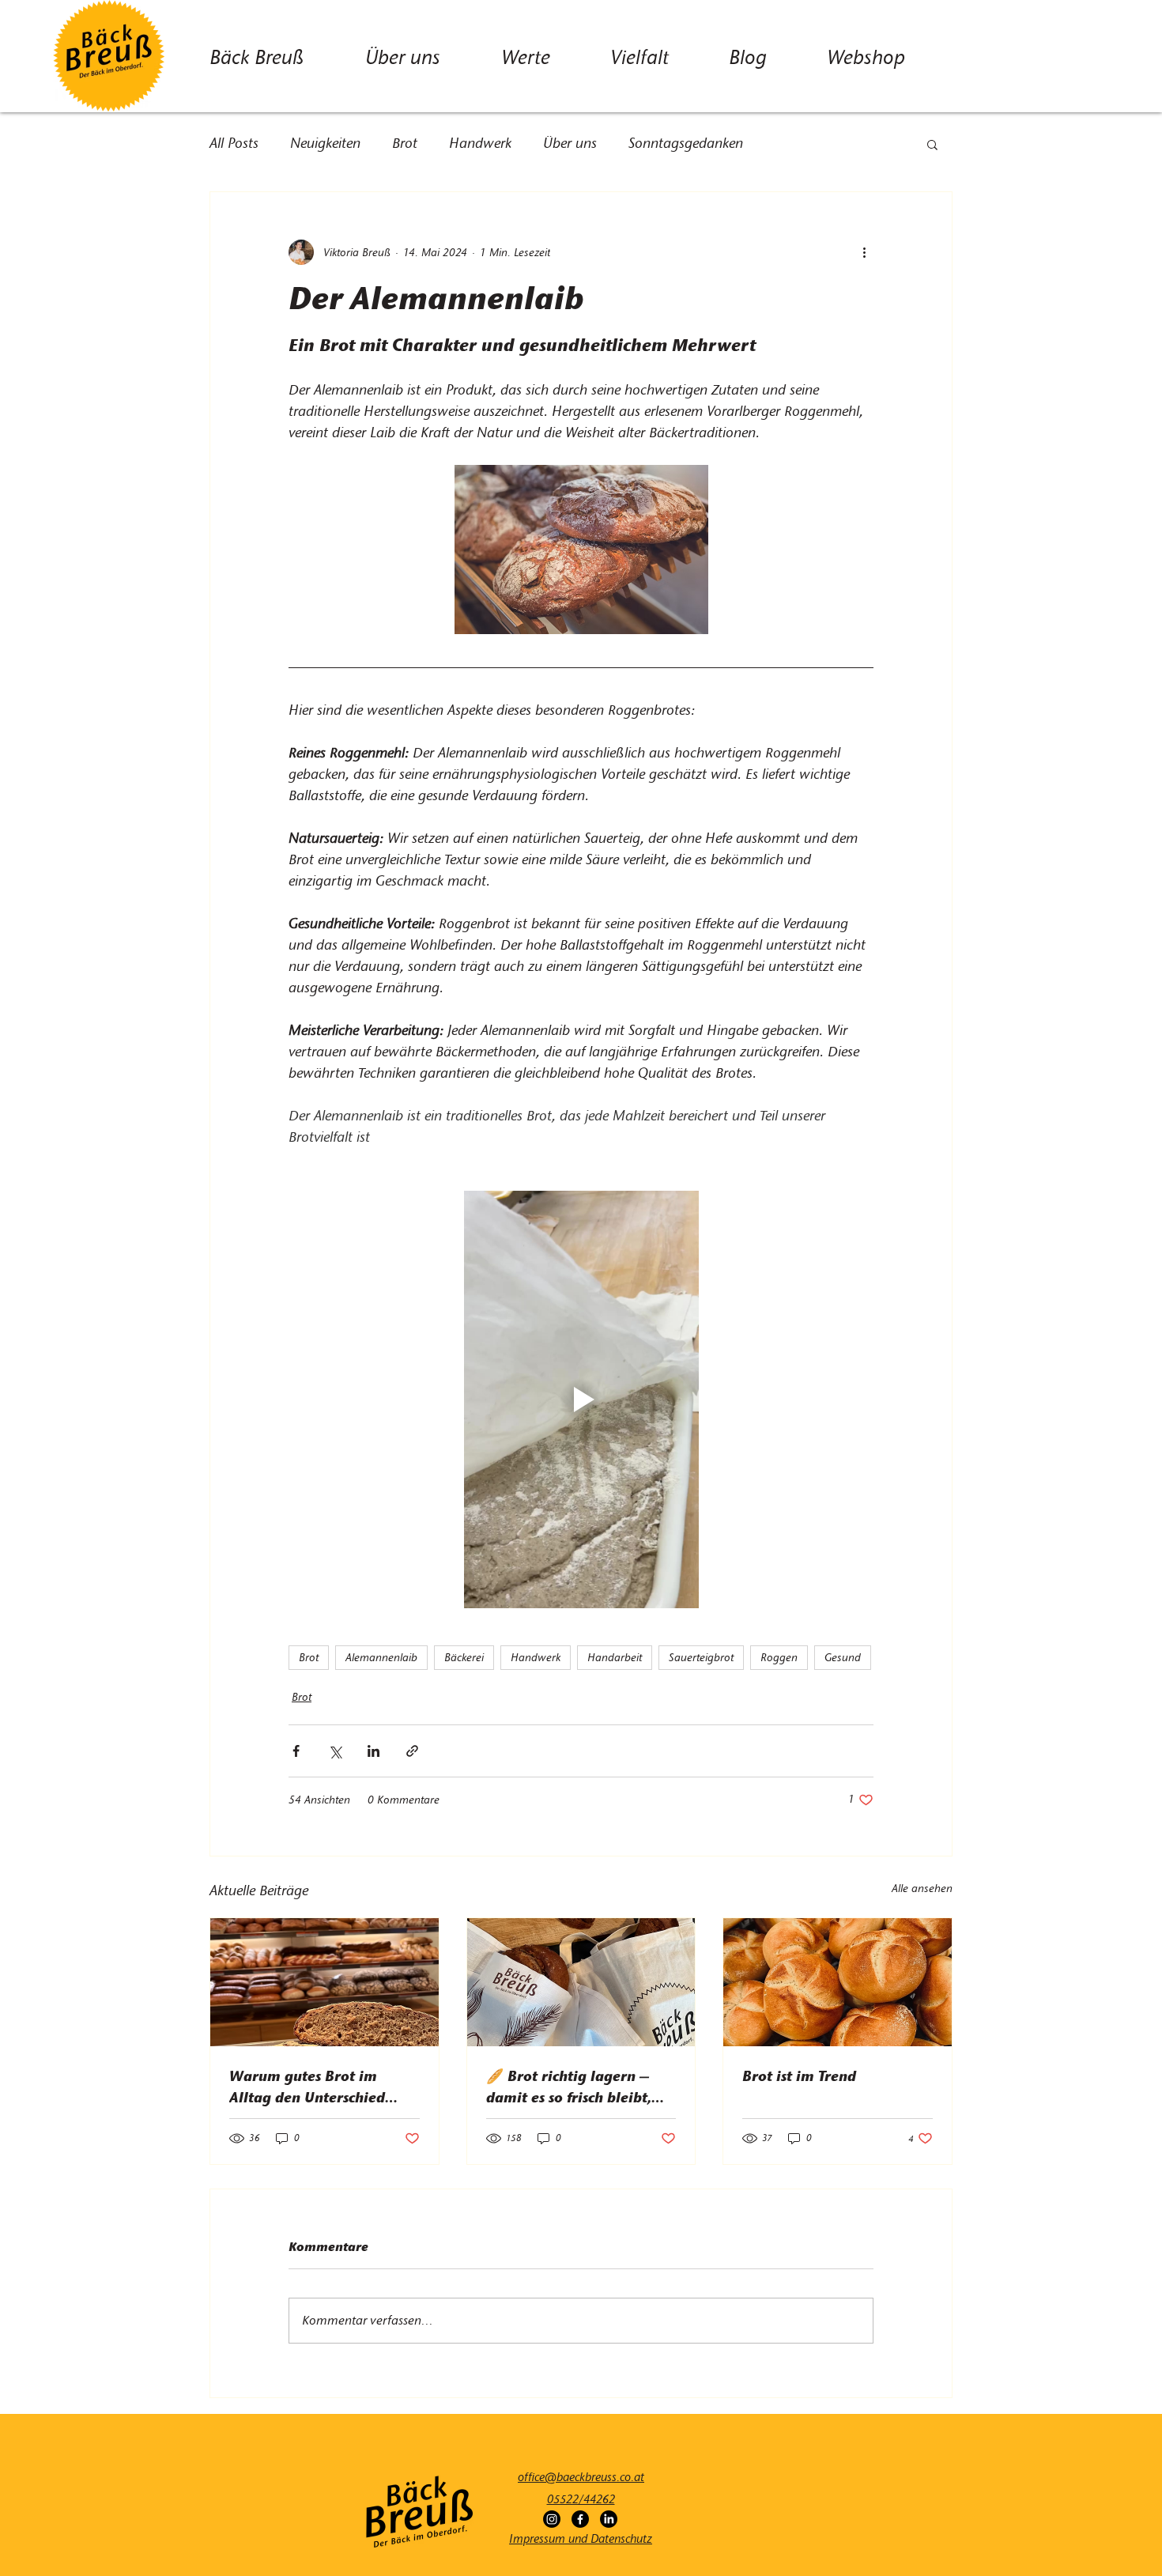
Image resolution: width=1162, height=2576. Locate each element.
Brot (405, 143)
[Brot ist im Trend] (838, 1982)
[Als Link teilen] (412, 1751)
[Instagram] (552, 2519)
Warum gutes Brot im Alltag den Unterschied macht (307, 2087)
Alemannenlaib (381, 1658)
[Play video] (581, 1399)
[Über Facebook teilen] (296, 1751)
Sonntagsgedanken (686, 143)
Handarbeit (615, 1658)
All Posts (234, 143)
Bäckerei (464, 1658)
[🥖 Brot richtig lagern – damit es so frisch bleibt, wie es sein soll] (581, 1982)
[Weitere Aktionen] (864, 252)
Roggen (779, 1658)
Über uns (570, 143)
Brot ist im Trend (799, 2076)
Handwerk (480, 143)
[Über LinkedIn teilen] (373, 1751)
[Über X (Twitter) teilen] (335, 1751)
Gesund (843, 1658)
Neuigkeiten (325, 143)
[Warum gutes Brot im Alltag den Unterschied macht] (324, 1982)
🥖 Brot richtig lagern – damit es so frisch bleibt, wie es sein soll (569, 2087)
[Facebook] (580, 2519)
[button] (932, 144)
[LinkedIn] (609, 2519)
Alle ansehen (922, 1889)
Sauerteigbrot (701, 1658)
